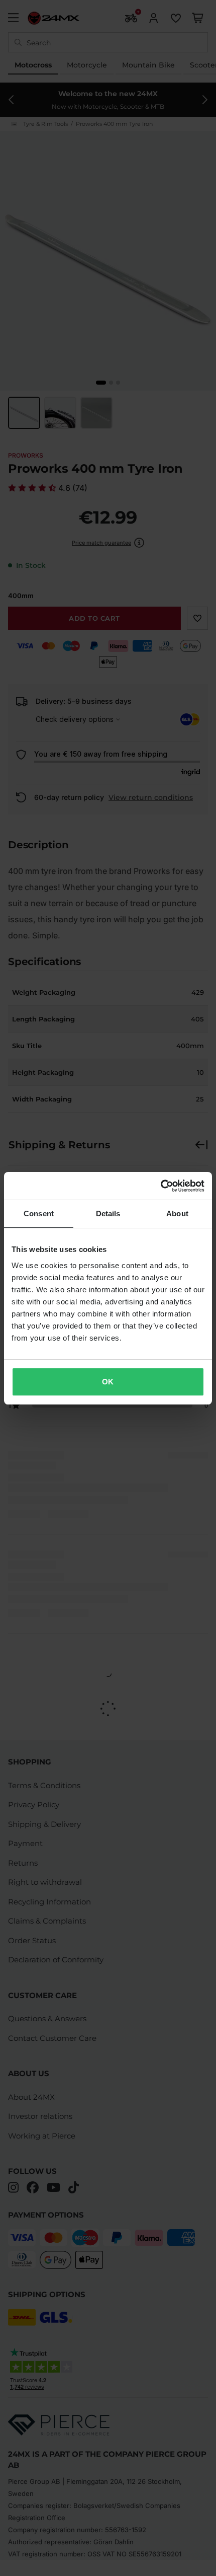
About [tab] (177, 1213)
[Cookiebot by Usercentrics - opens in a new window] (160, 1186)
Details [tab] (108, 1213)
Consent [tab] (39, 1213)
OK (108, 1382)
